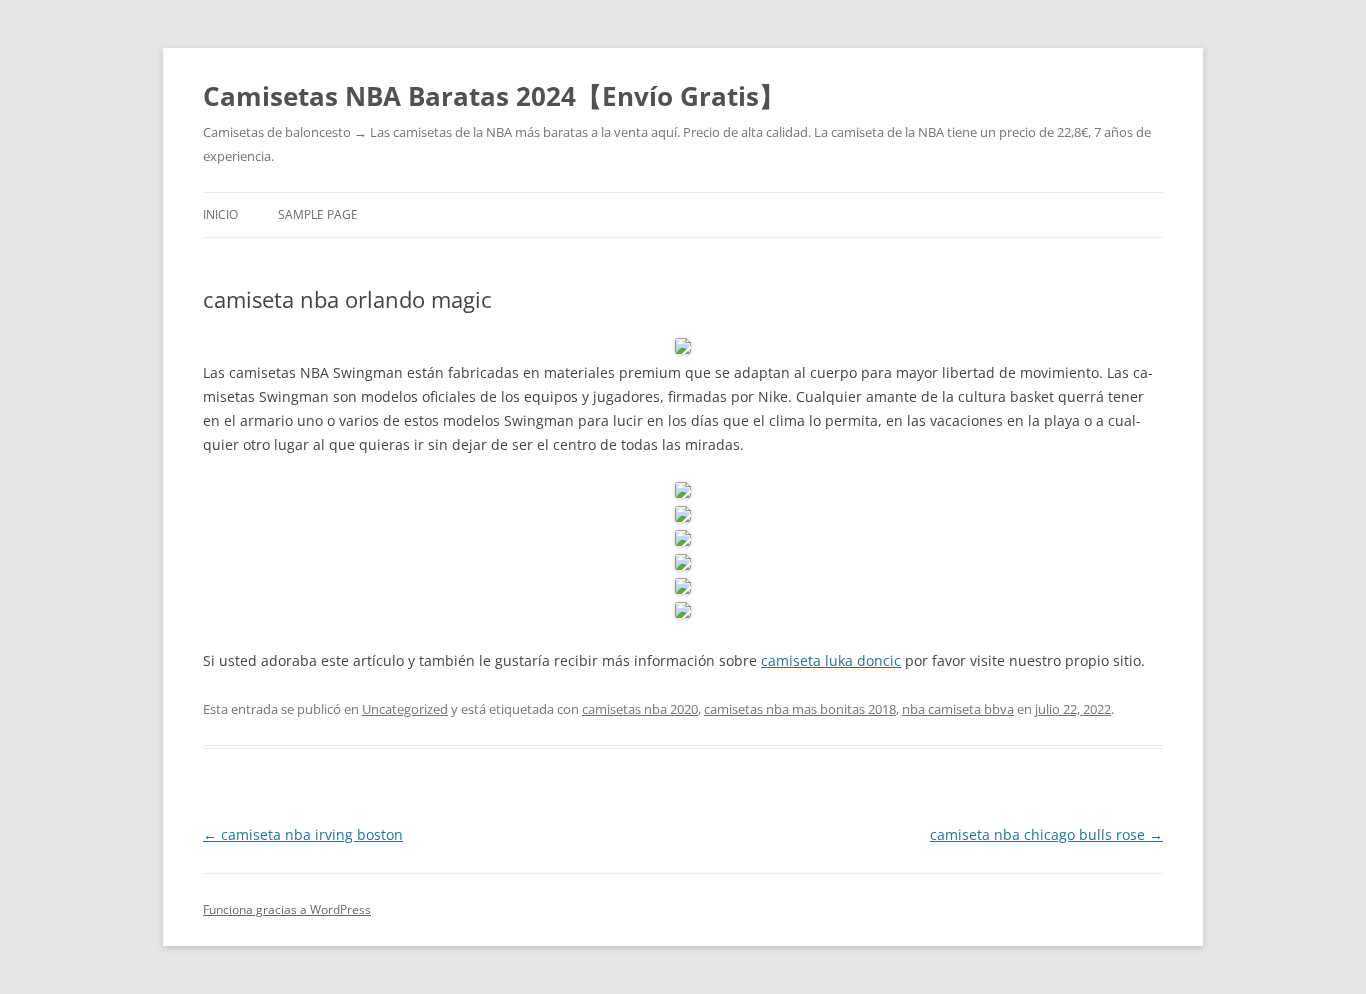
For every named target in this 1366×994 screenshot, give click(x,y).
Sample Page (318, 214)
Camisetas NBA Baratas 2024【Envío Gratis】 (494, 96)
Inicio (220, 214)
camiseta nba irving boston (303, 834)
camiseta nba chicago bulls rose (1046, 834)
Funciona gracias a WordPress (287, 909)
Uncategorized (405, 709)
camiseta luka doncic (831, 660)
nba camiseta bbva (958, 709)
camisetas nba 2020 (640, 709)
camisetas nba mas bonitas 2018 (800, 709)
